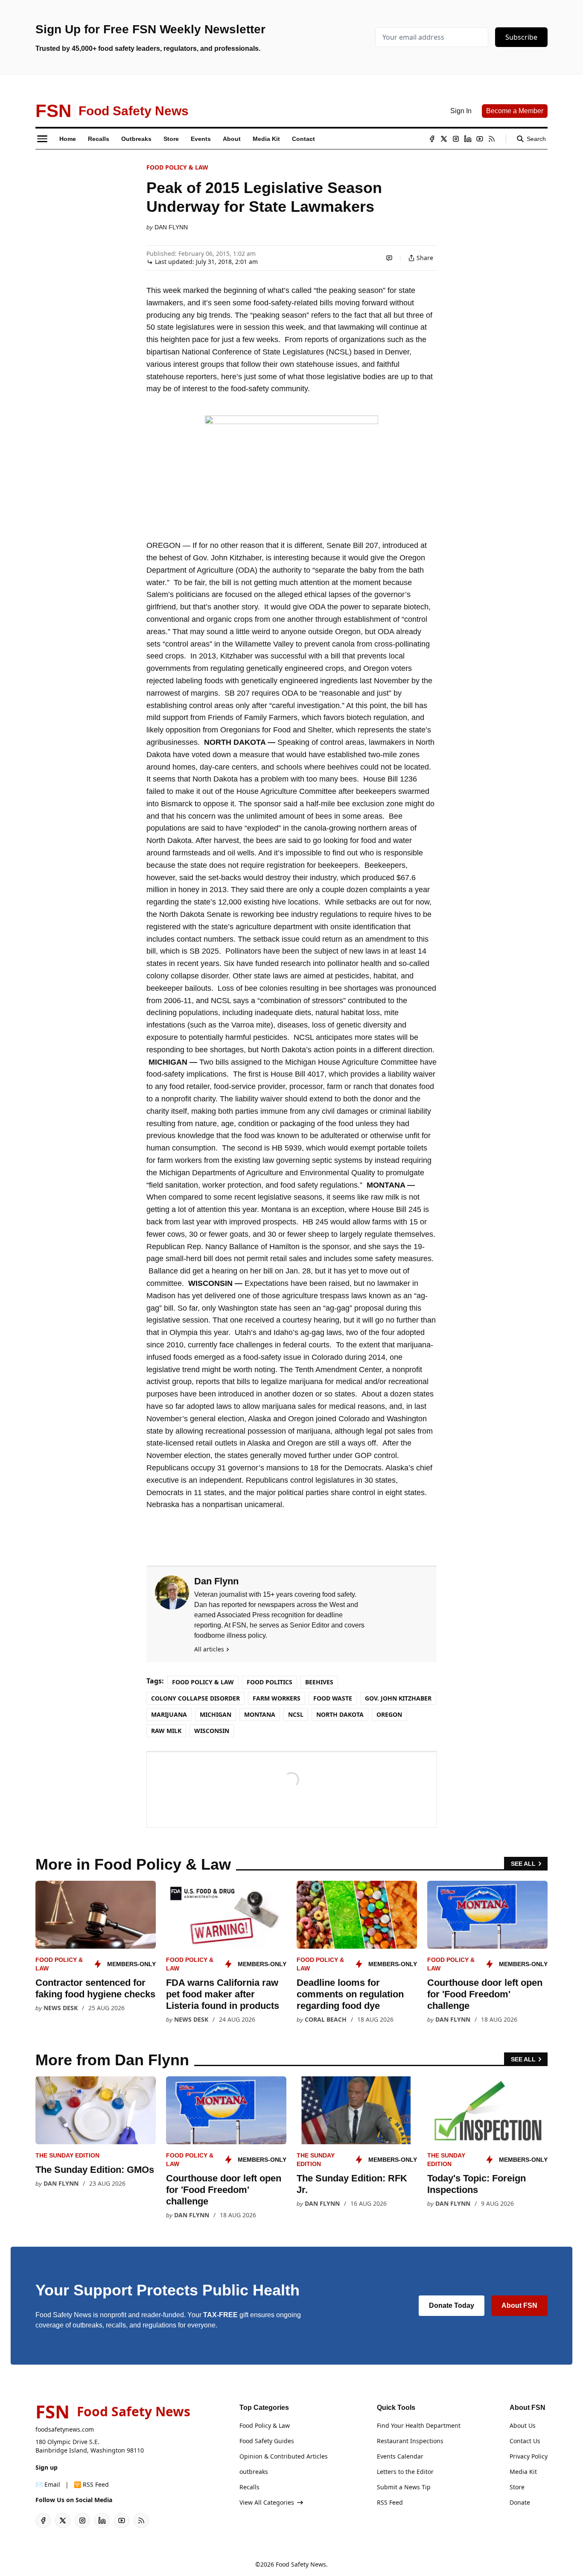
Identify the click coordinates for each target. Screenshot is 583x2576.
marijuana (169, 1714)
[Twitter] (444, 139)
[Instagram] (456, 139)
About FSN (519, 2305)
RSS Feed (390, 2502)
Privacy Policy (529, 2456)
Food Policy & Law (177, 167)
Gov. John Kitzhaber (398, 1698)
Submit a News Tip (404, 2487)
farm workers (277, 1698)
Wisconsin (212, 1731)
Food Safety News (301, 2564)
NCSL (296, 1714)
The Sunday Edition (67, 2155)
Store (517, 2487)
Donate (520, 2502)
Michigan (216, 1714)
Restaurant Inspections (410, 2441)
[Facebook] (432, 139)
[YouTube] (480, 139)
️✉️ (48, 2484)
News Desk (61, 2008)
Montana (260, 1714)
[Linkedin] (468, 139)
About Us (523, 2425)
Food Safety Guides (267, 2441)
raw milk (166, 1731)
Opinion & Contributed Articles (284, 2456)
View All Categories (267, 2502)
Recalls (249, 2487)
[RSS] (492, 139)
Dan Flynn (171, 227)
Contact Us (525, 2441)
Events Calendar (400, 2456)
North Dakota (340, 1714)
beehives (319, 1682)
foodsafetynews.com (65, 2429)
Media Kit (523, 2472)
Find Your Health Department (419, 2425)
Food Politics (270, 1682)
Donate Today (452, 2305)
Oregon (389, 1714)
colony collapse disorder (195, 1698)
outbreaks (254, 2472)
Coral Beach (326, 2019)
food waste (333, 1698)
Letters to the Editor (405, 2472)
